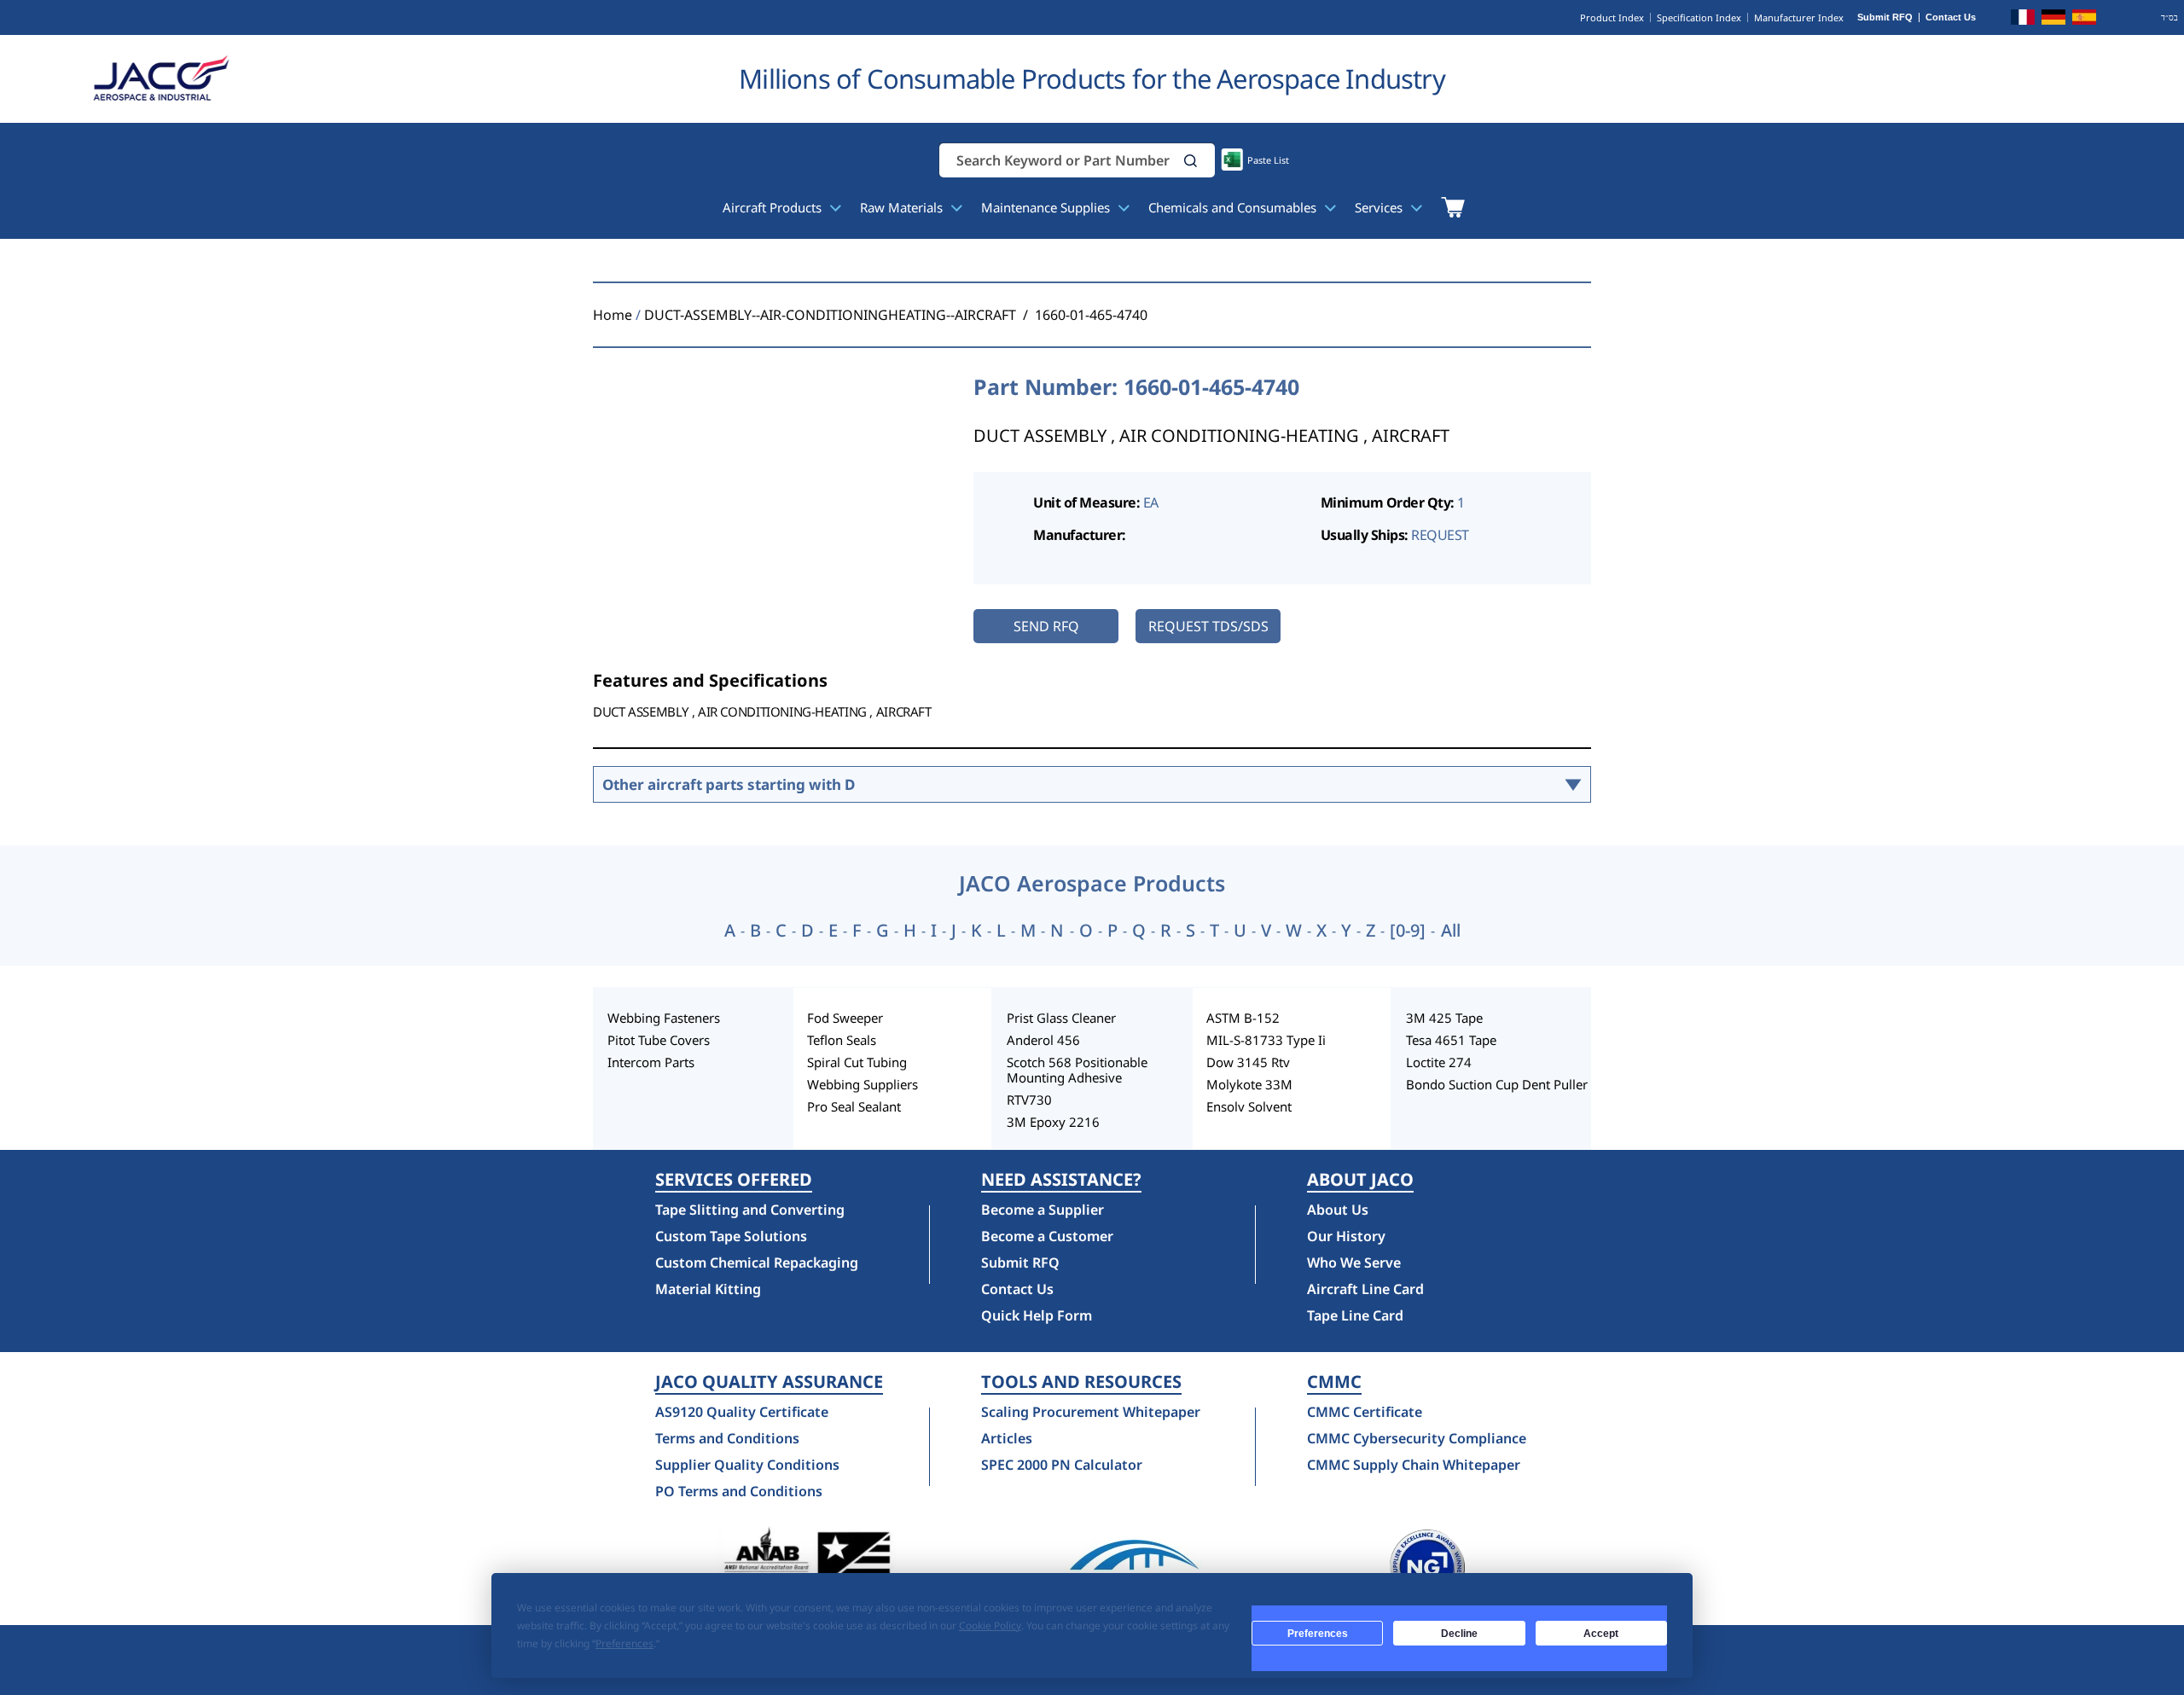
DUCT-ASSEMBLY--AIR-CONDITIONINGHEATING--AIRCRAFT (830, 315)
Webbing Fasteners (664, 1018)
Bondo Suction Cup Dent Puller (1497, 1084)
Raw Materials (903, 207)
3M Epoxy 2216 (1053, 1122)
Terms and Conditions (727, 1438)
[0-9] (1408, 931)
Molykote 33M (1249, 1084)
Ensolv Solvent (1249, 1106)
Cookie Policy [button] (990, 1625)
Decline (1459, 1634)
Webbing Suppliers (863, 1084)
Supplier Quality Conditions (747, 1465)
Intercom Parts (651, 1062)
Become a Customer (1047, 1236)
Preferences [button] (624, 1643)
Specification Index (1699, 17)
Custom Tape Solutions (731, 1236)
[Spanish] (2084, 20)
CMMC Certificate (1365, 1412)
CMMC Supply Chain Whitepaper (1414, 1465)
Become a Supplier (1043, 1210)
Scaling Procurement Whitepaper (1091, 1412)
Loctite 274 (1439, 1062)
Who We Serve (1354, 1263)
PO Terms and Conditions (739, 1491)
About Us (1338, 1210)
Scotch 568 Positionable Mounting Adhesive (1077, 1070)
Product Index (1612, 17)
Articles (1007, 1438)
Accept (1601, 1634)
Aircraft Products (774, 207)
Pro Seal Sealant (854, 1106)
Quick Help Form (1037, 1315)
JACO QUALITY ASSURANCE (769, 1382)
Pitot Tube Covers (659, 1040)
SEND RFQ (1046, 626)
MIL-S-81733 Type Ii (1266, 1040)
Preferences (1318, 1634)
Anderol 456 (1043, 1040)
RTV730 (1029, 1100)
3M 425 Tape (1444, 1018)
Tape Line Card (1355, 1315)
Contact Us (1951, 17)
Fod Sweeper (845, 1018)
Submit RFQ (1885, 17)
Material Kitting (708, 1289)
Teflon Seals (842, 1040)
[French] (2023, 20)
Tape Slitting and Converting (750, 1210)
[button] (1191, 161)
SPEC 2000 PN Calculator (1062, 1465)
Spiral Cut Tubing (857, 1062)
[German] (2053, 20)
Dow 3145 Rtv (1248, 1062)
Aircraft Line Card (1365, 1289)
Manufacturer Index (1799, 17)
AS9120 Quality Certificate (742, 1412)
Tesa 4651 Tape (1451, 1040)
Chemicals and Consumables (1234, 207)
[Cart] (1452, 207)
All (1451, 931)
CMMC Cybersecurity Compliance (1417, 1438)
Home (613, 315)
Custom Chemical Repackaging (757, 1263)
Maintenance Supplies (1047, 207)
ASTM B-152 (1243, 1018)
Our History (1346, 1236)
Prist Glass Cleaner (1061, 1018)
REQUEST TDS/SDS (1208, 626)
